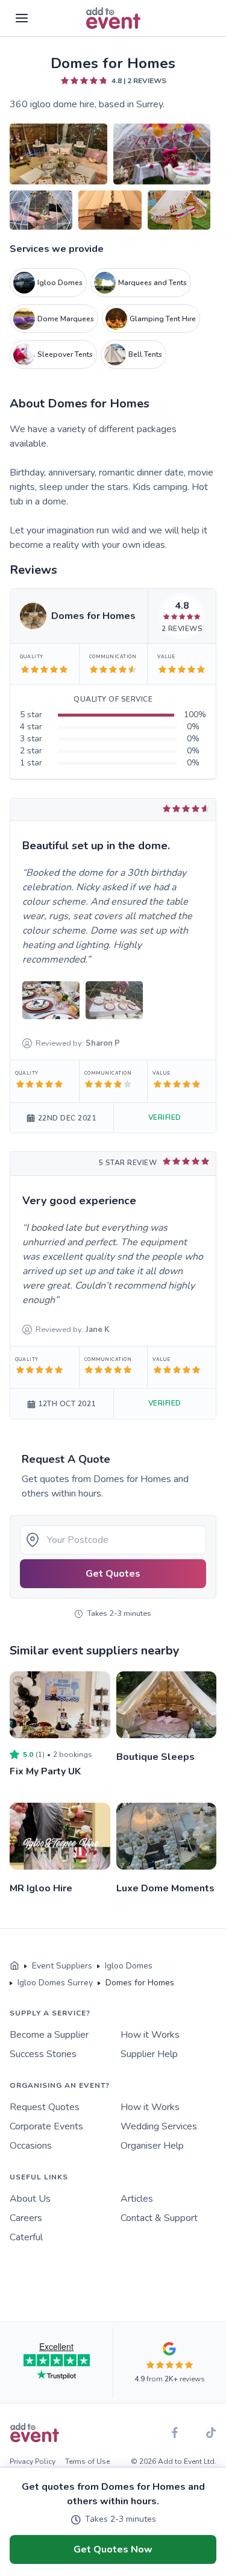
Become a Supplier (49, 2035)
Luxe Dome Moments (165, 1888)
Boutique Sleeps (155, 1757)
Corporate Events (46, 2126)
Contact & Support (159, 2218)
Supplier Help (149, 2054)
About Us (30, 2199)
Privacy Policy (33, 2461)
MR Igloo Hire (41, 1888)
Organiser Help (152, 2146)
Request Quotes (45, 2107)
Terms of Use (87, 2461)
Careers (26, 2218)
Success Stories (43, 2054)
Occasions (31, 2146)
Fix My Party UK (45, 1771)
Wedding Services (159, 2126)
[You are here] (14, 1966)
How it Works (150, 2035)
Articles (137, 2199)
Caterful (26, 2237)
